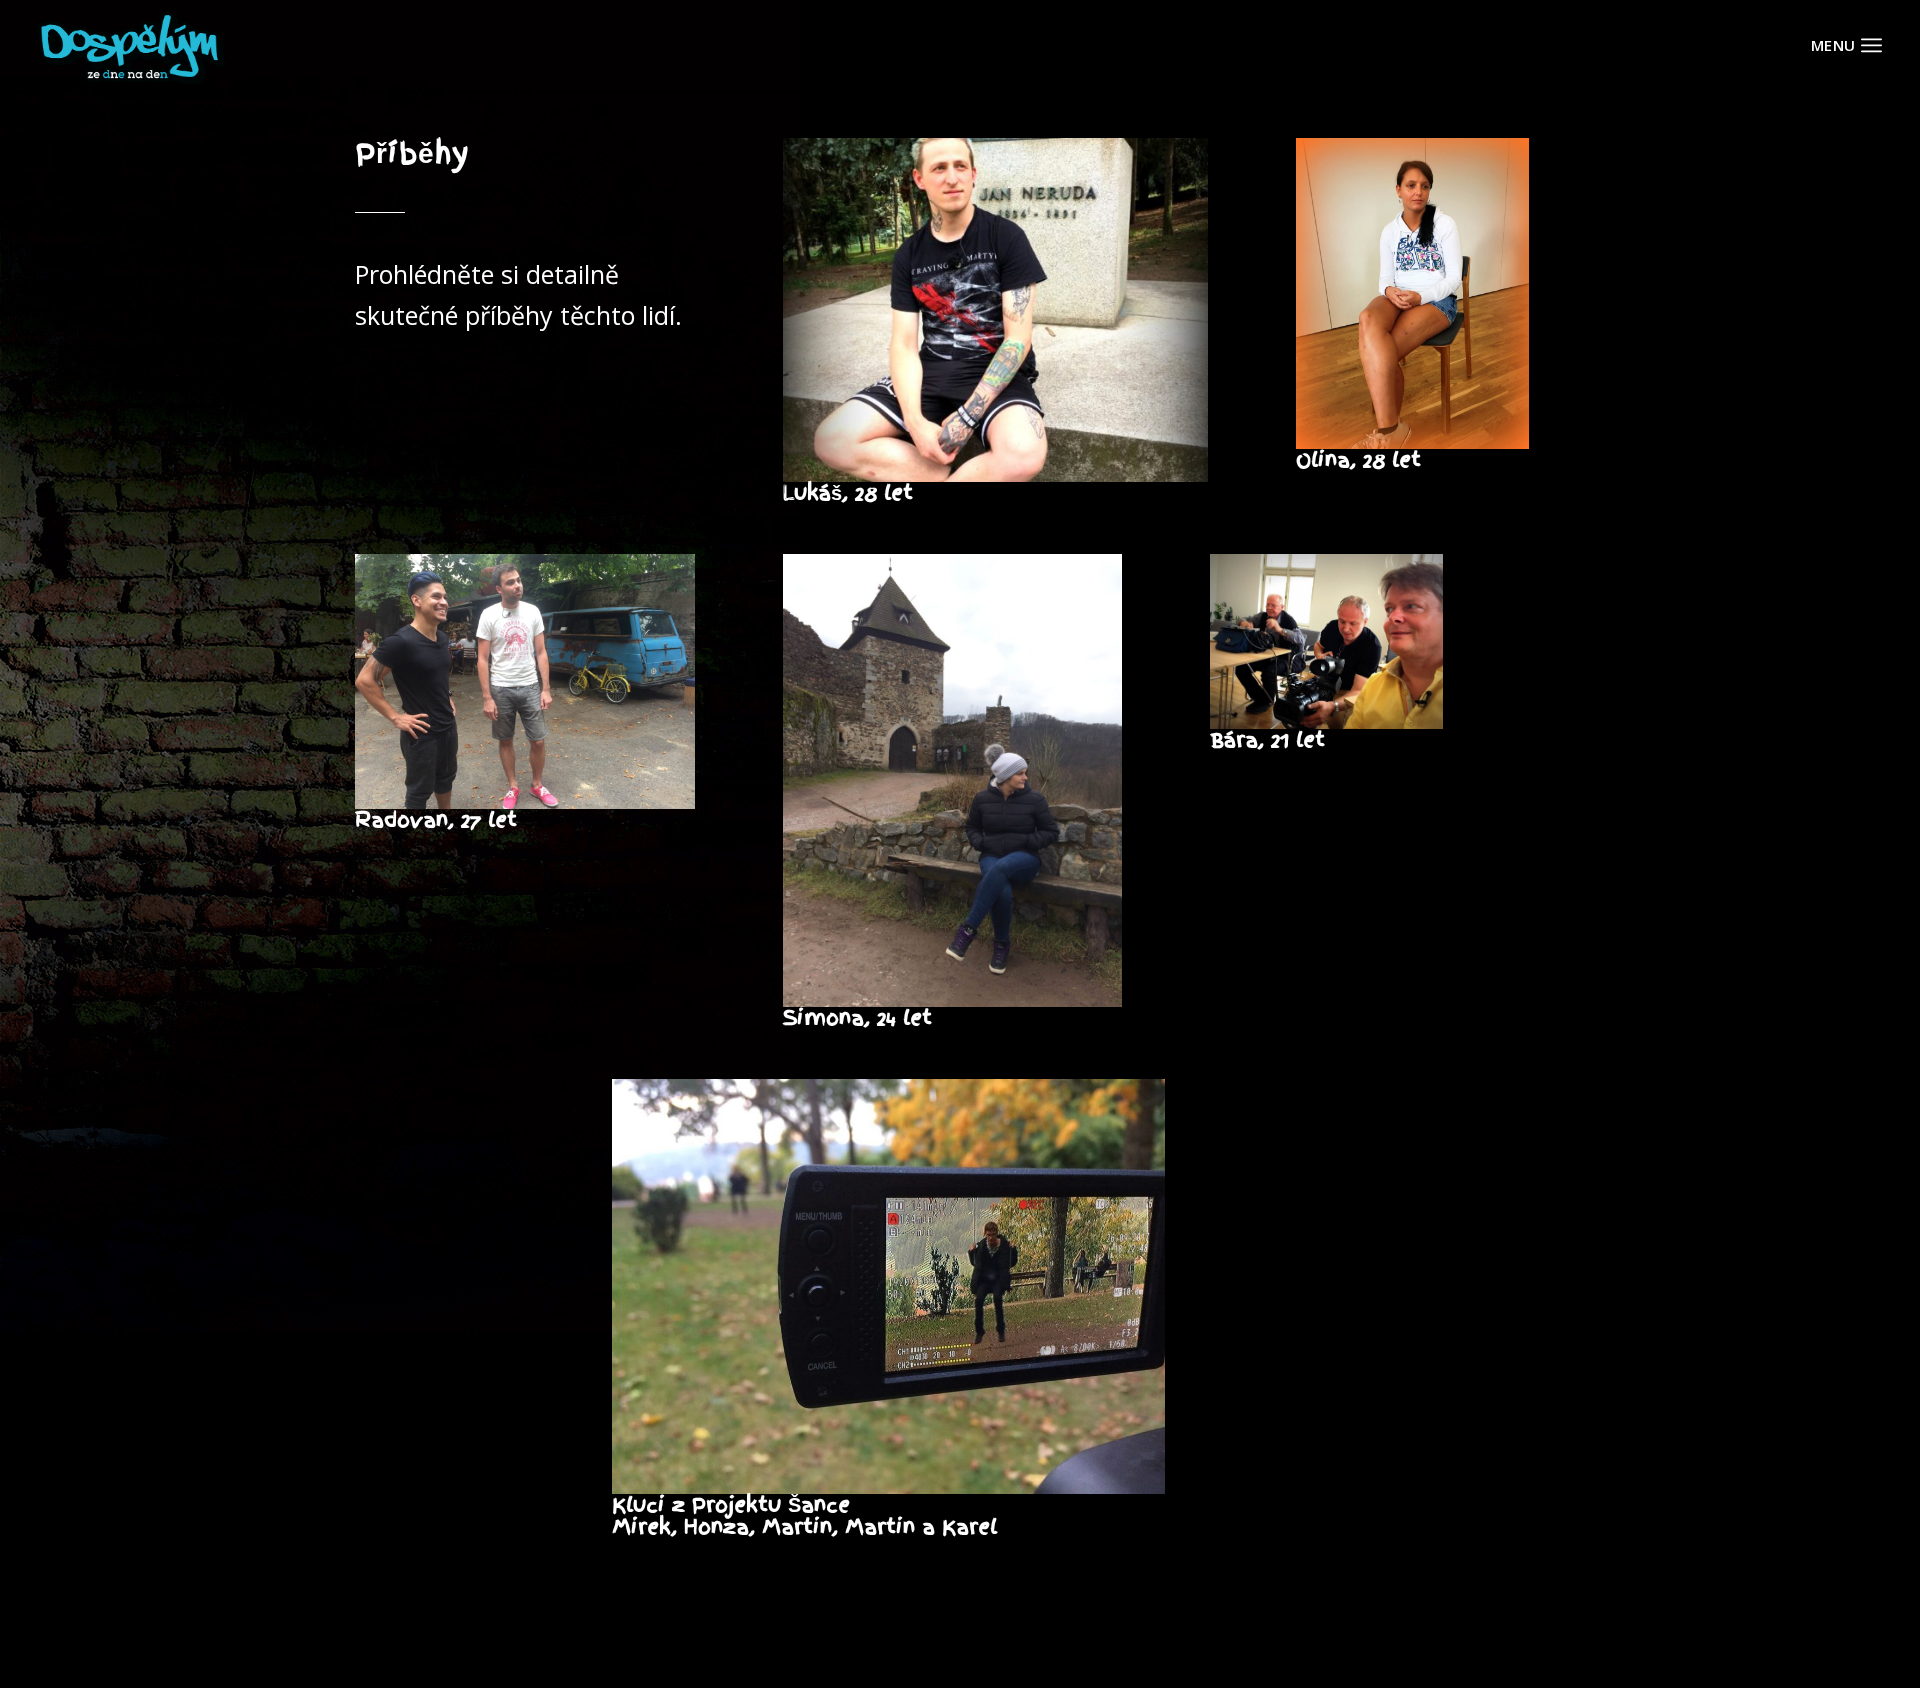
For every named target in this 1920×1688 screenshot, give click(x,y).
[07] (889, 1287)
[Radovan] (525, 681)
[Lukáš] (995, 310)
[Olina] (1412, 293)
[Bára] (1326, 641)
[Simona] (953, 780)
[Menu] (1871, 45)
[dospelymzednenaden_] (131, 45)
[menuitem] (1871, 45)
